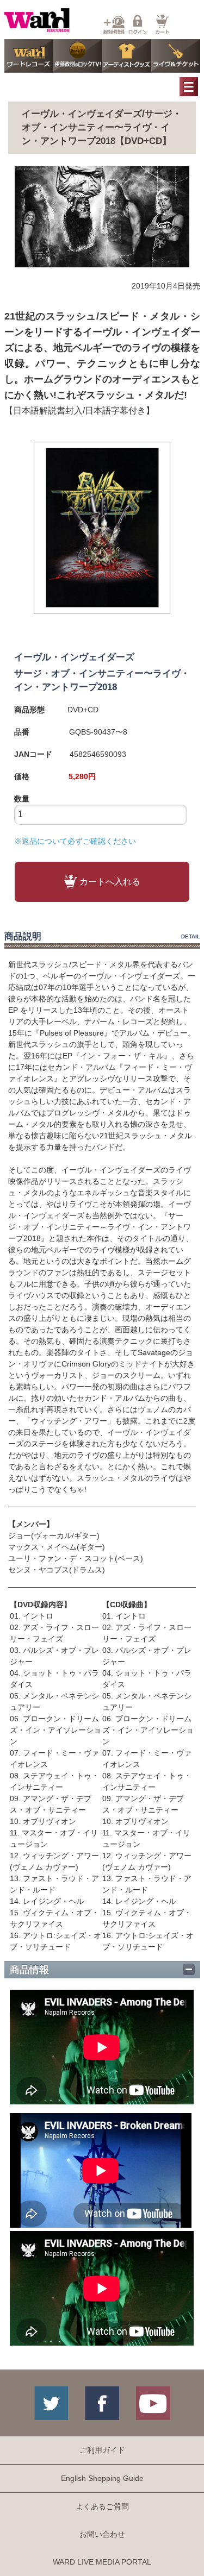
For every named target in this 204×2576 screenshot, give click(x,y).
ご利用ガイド (102, 2450)
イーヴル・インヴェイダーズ (74, 657)
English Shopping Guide (102, 2478)
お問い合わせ (102, 2534)
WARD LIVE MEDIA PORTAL (102, 2562)
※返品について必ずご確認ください (75, 841)
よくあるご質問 (102, 2506)
